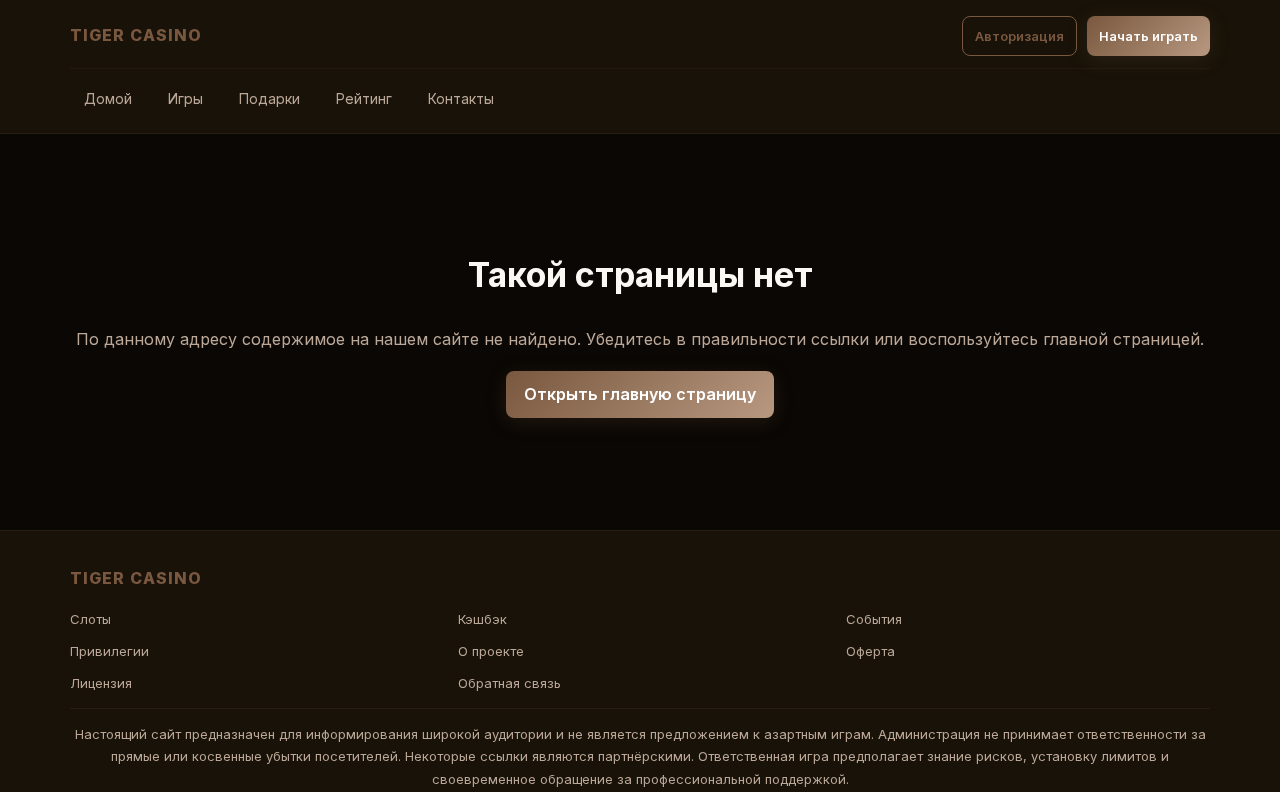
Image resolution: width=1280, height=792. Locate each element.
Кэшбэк (482, 619)
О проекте (491, 651)
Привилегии (109, 651)
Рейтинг (364, 98)
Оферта (870, 651)
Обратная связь (509, 683)
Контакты (461, 98)
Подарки (269, 98)
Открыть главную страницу (640, 394)
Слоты (90, 619)
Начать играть (1148, 36)
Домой (108, 98)
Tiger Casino (136, 35)
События (874, 619)
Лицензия (101, 683)
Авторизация (1019, 36)
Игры (185, 98)
